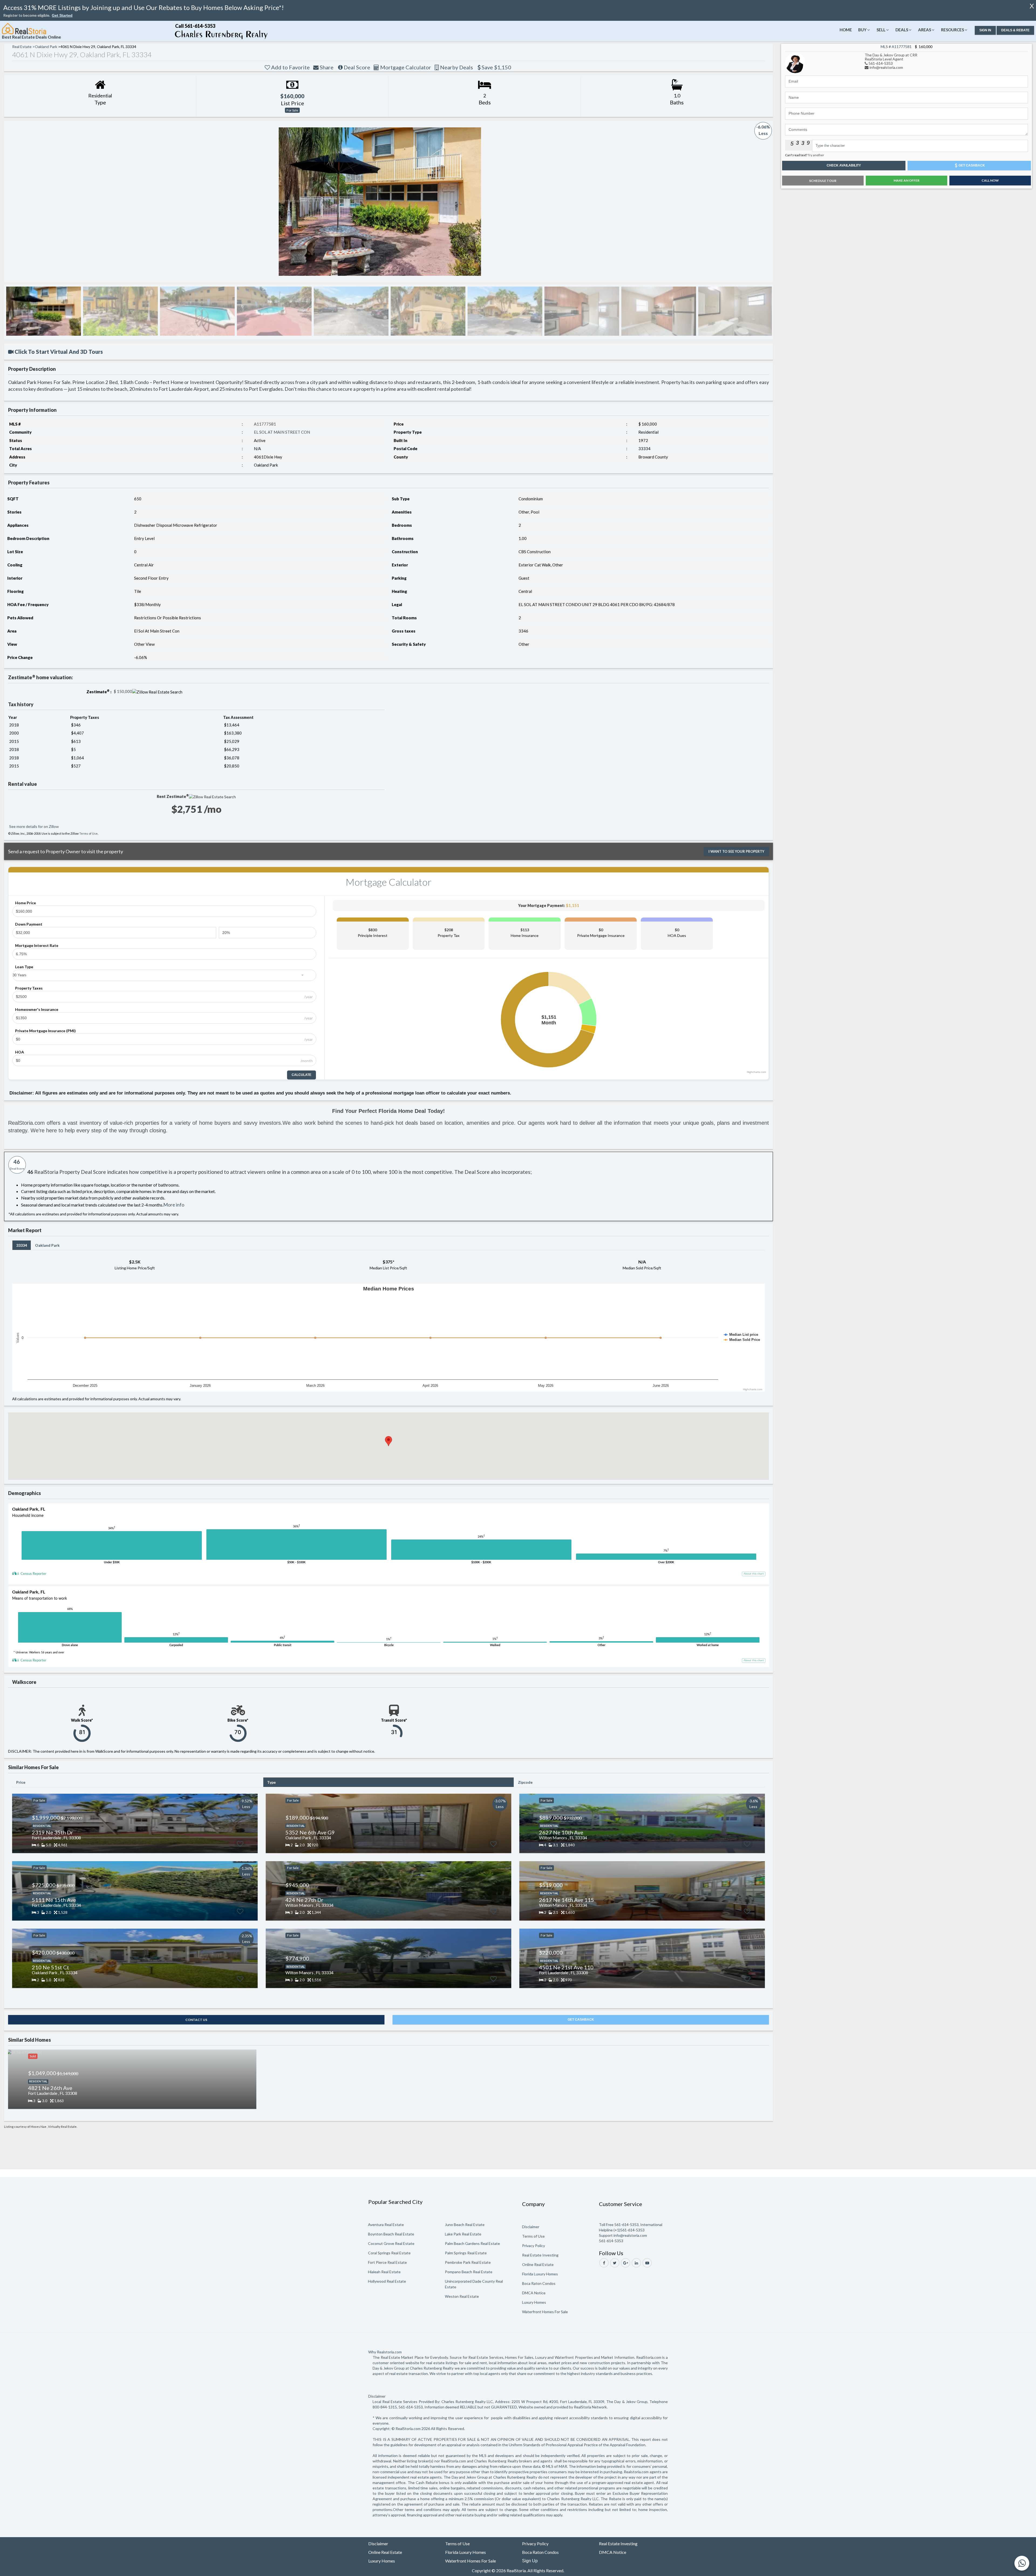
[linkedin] (636, 2263)
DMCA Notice (534, 2293)
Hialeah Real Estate (384, 2272)
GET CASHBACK (581, 2020)
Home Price (25, 903)
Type (271, 1782)
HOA (20, 1052)
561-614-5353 (881, 63)
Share (326, 67)
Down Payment (29, 924)
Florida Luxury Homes (540, 2274)
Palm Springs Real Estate (466, 2253)
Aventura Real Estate (386, 2225)
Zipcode (525, 1782)
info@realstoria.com (886, 67)
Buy (862, 30)
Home (846, 30)
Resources (952, 30)
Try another (816, 155)
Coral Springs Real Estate (389, 2253)
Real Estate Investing (540, 2255)
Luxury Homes (534, 2302)
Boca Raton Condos (539, 2283)
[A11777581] (795, 62)
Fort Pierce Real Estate (387, 2262)
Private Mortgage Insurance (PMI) (45, 1031)
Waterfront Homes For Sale (545, 2312)
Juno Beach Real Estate (465, 2225)
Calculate (301, 1075)
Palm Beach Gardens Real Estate (472, 2243)
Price (21, 1782)
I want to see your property (736, 851)
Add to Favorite (290, 67)
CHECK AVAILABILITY (844, 165)
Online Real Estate (538, 2264)
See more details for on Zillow (34, 826)
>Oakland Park (45, 47)
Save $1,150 (496, 67)
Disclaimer (531, 2227)
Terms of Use (88, 833)
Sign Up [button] (530, 2561)
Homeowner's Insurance (37, 1009)
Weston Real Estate (462, 2296)
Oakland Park (47, 1245)
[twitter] (615, 2263)
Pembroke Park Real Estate (468, 2262)
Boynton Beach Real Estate (391, 2234)
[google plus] (626, 2263)
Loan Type (24, 967)
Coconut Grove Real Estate (391, 2243)
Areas (925, 30)
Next (762, 202)
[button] (62, 16)
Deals (902, 30)
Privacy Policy (534, 2246)
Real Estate (22, 47)
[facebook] (604, 2263)
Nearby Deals (456, 67)
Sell (881, 30)
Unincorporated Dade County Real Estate (474, 2284)
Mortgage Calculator (405, 67)
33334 (22, 1245)
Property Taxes (29, 988)
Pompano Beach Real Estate (469, 2272)
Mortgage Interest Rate (37, 945)
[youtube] (647, 2263)
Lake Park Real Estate (463, 2234)
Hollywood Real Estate (387, 2281)
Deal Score (356, 67)
